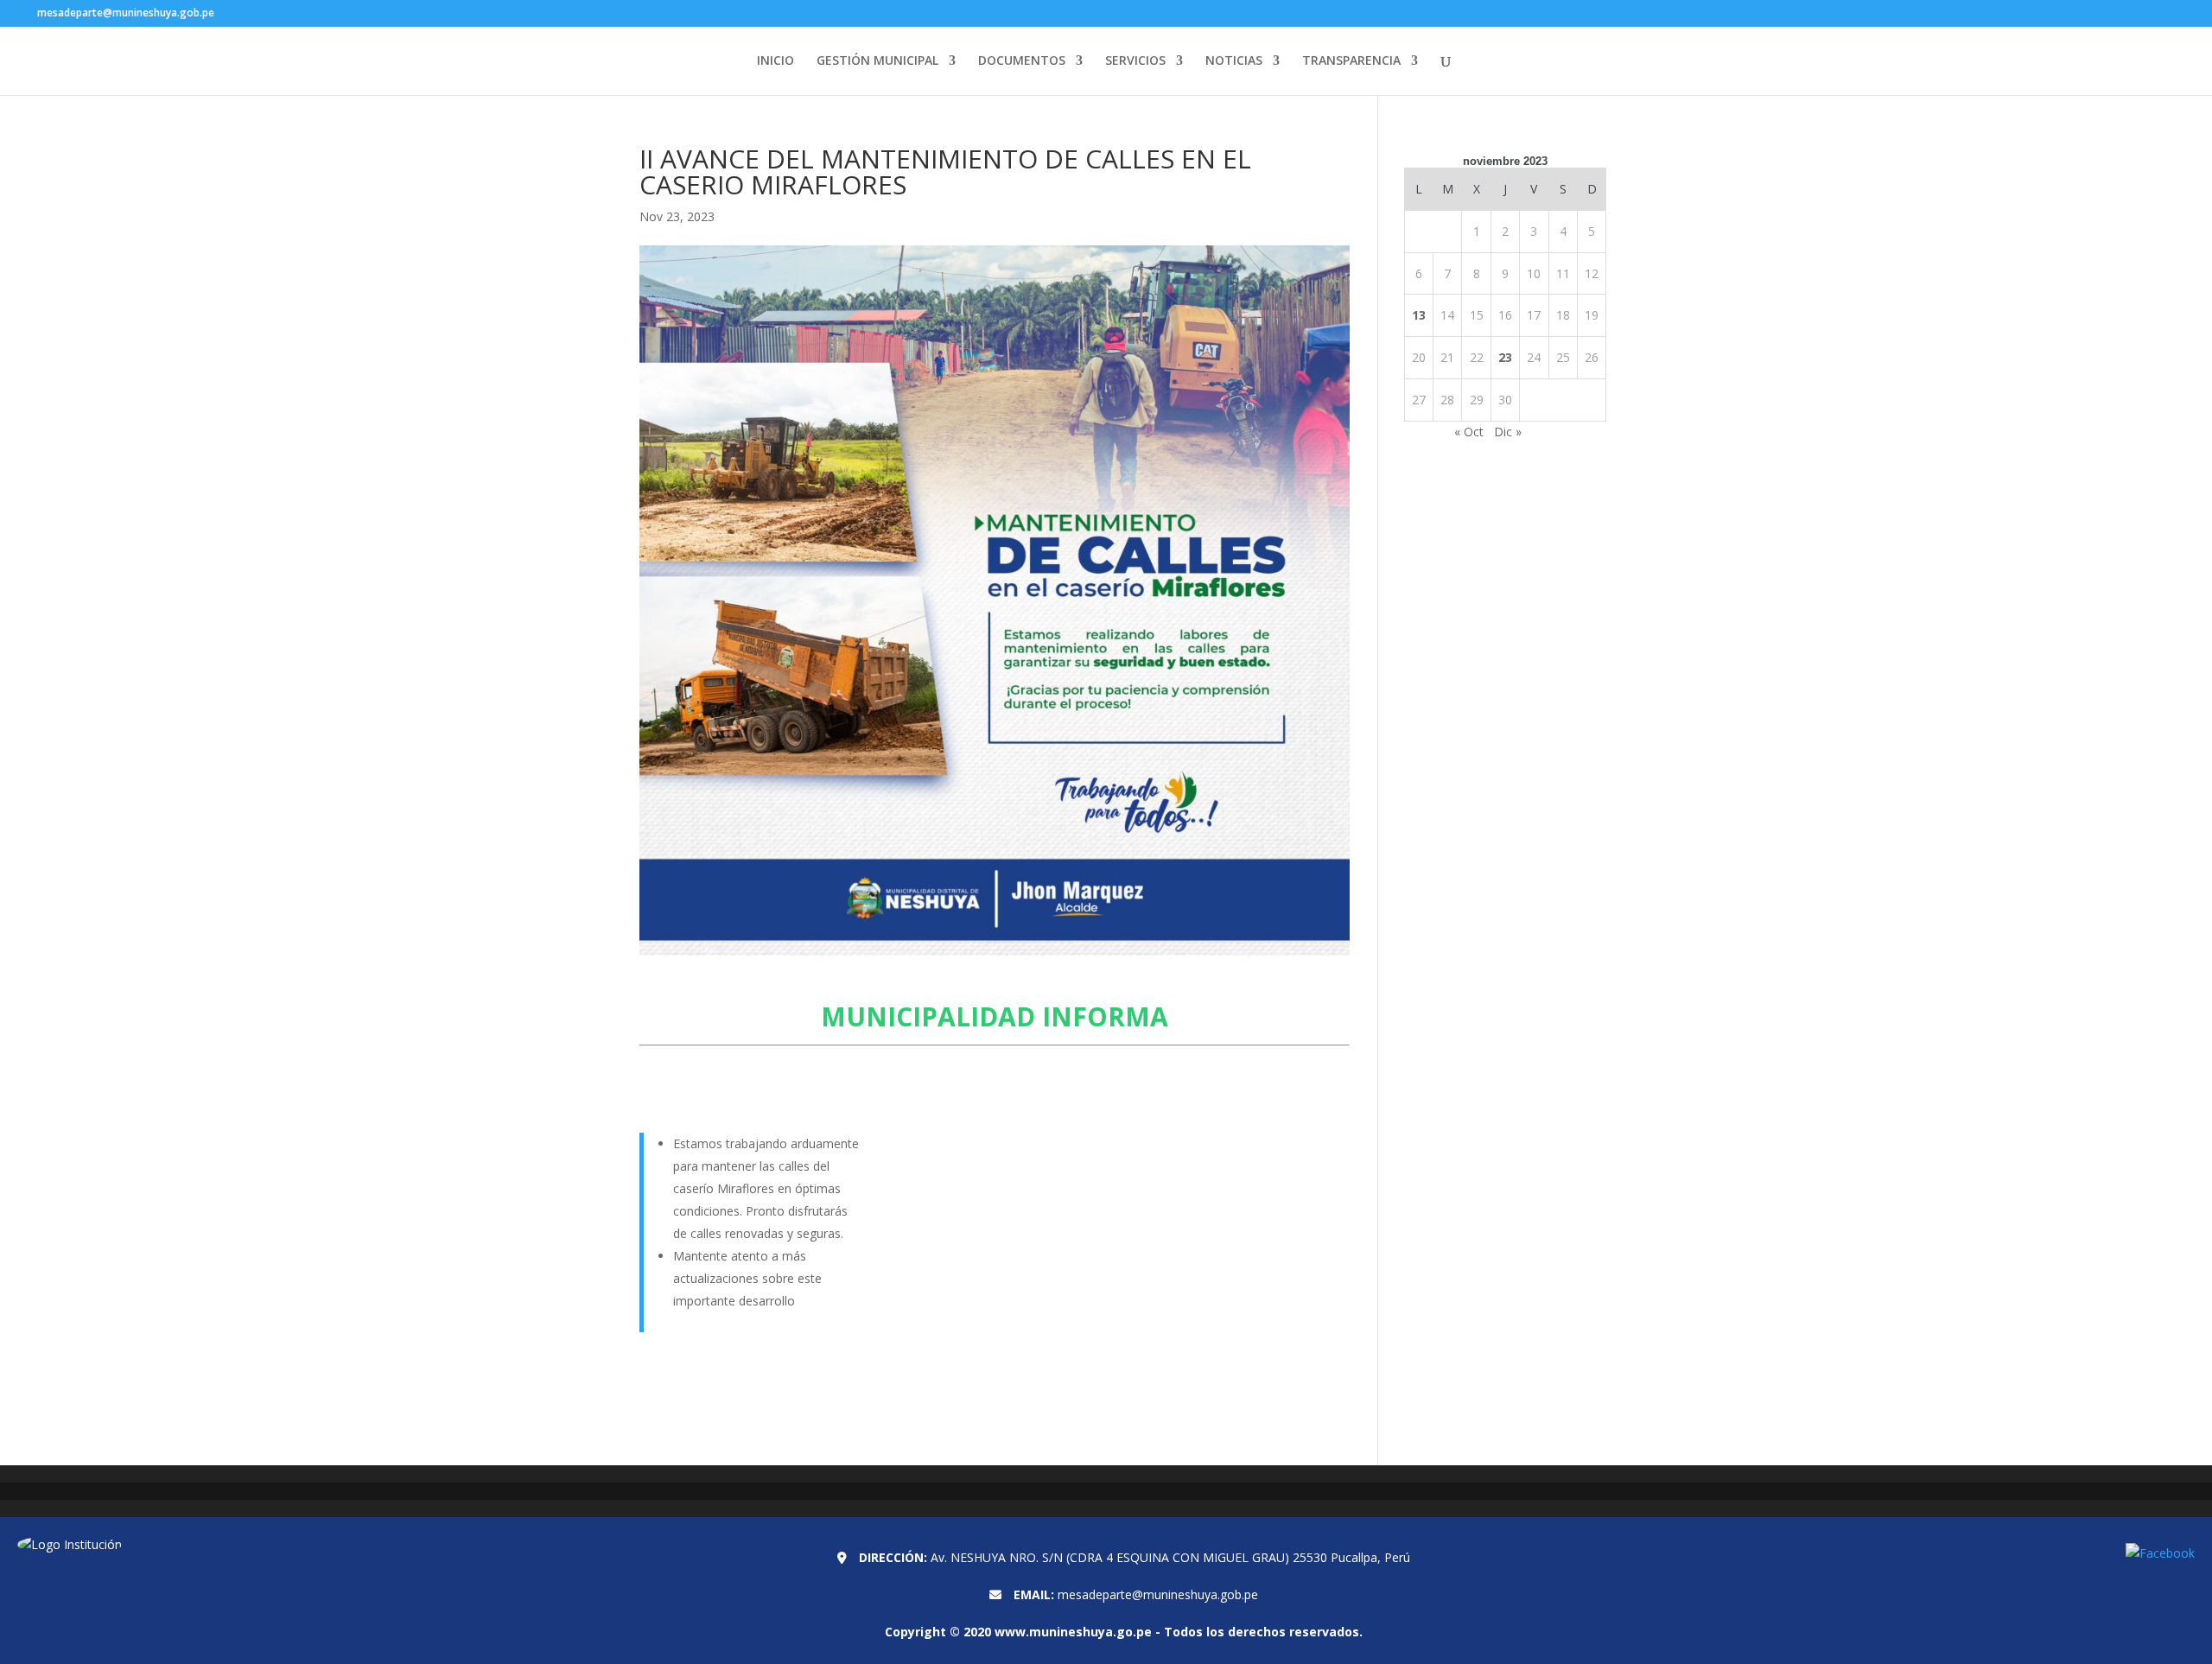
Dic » (1508, 432)
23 (1505, 357)
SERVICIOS (1135, 61)
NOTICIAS (1234, 61)
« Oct (1469, 432)
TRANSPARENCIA (1351, 61)
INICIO (775, 61)
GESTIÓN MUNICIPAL (877, 61)
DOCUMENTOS (1022, 61)
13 (1419, 315)
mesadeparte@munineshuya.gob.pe (1158, 1594)
